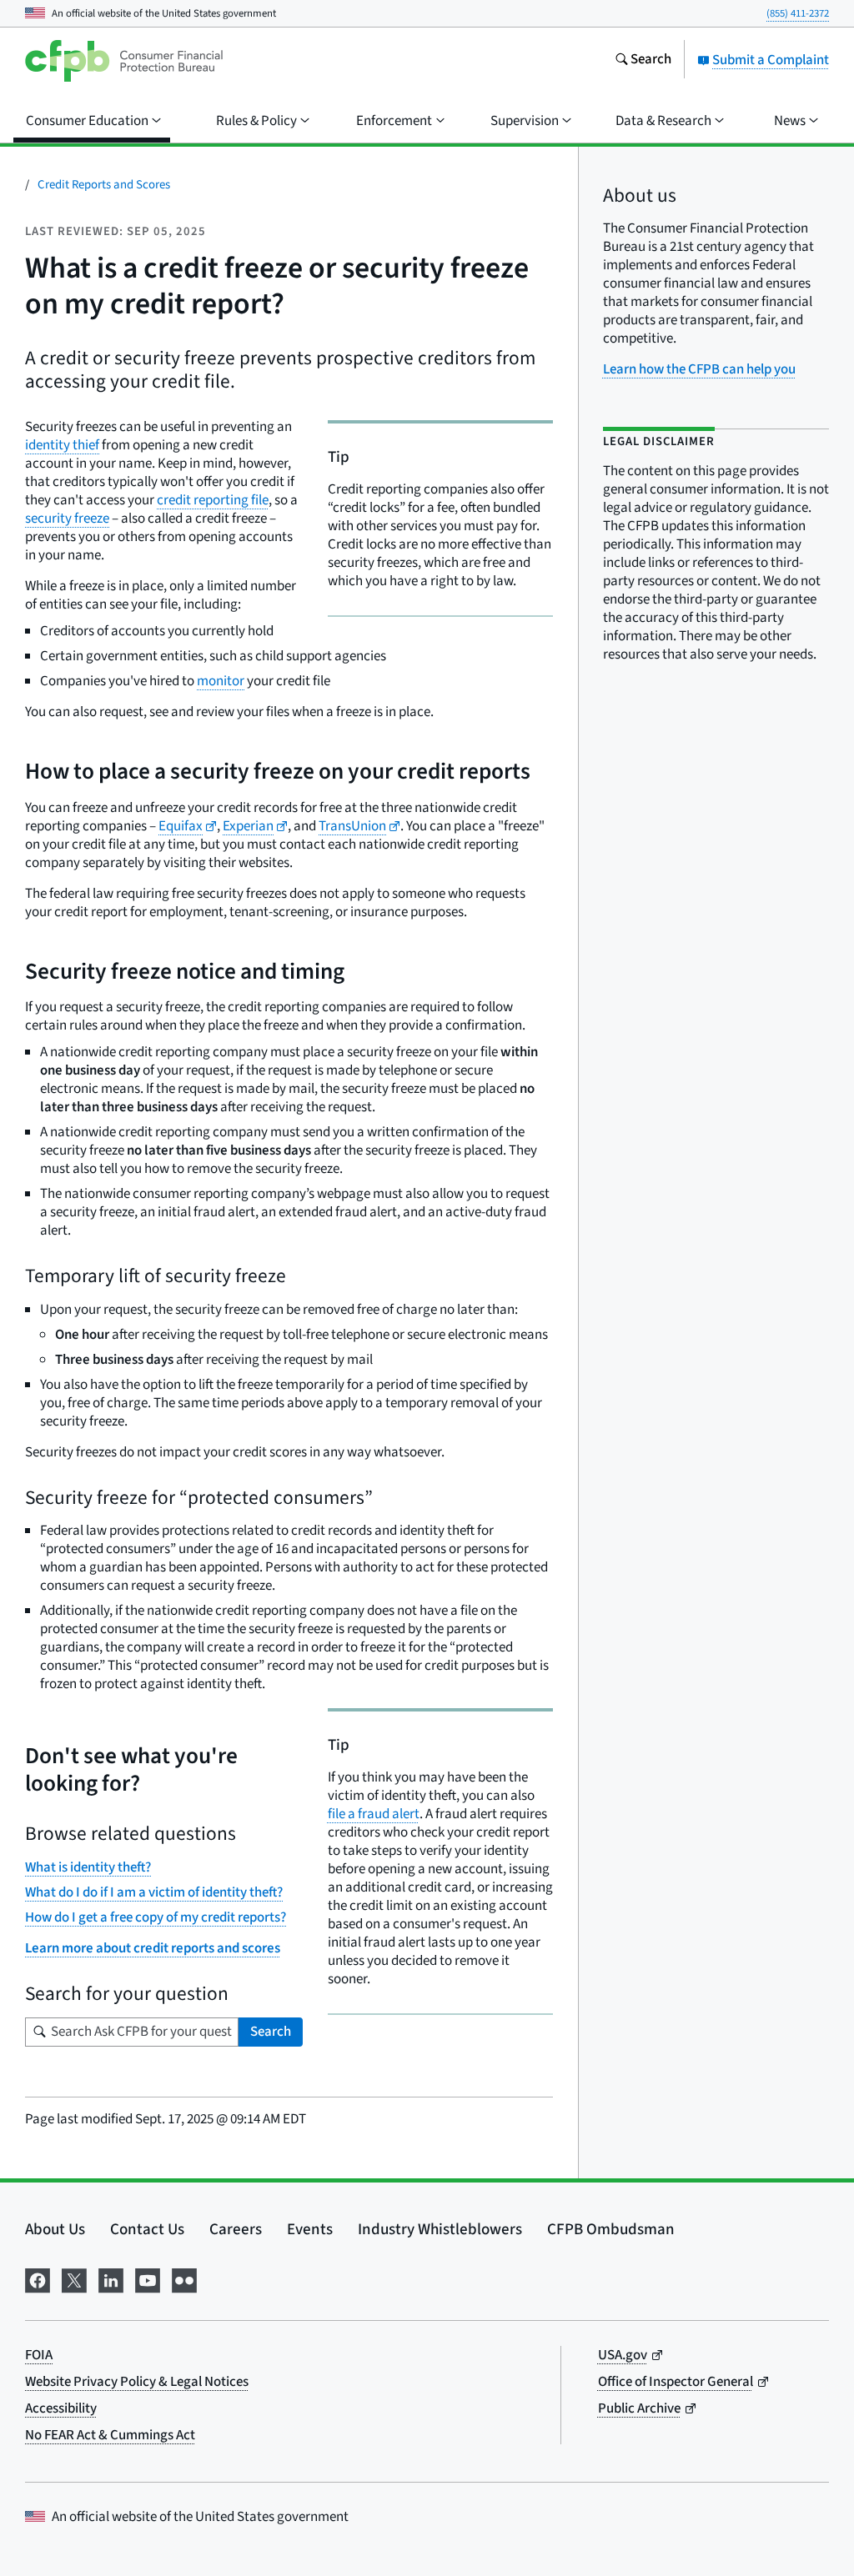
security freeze (67, 519)
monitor (221, 681)
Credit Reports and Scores (104, 185)
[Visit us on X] (74, 2279)
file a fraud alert (374, 1814)
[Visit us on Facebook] (38, 2279)
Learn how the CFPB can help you (699, 369)
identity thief (62, 445)
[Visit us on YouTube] (148, 2279)
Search (271, 2032)
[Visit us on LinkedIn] (111, 2279)
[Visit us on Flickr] (184, 2279)
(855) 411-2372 (798, 13)
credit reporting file (213, 500)
